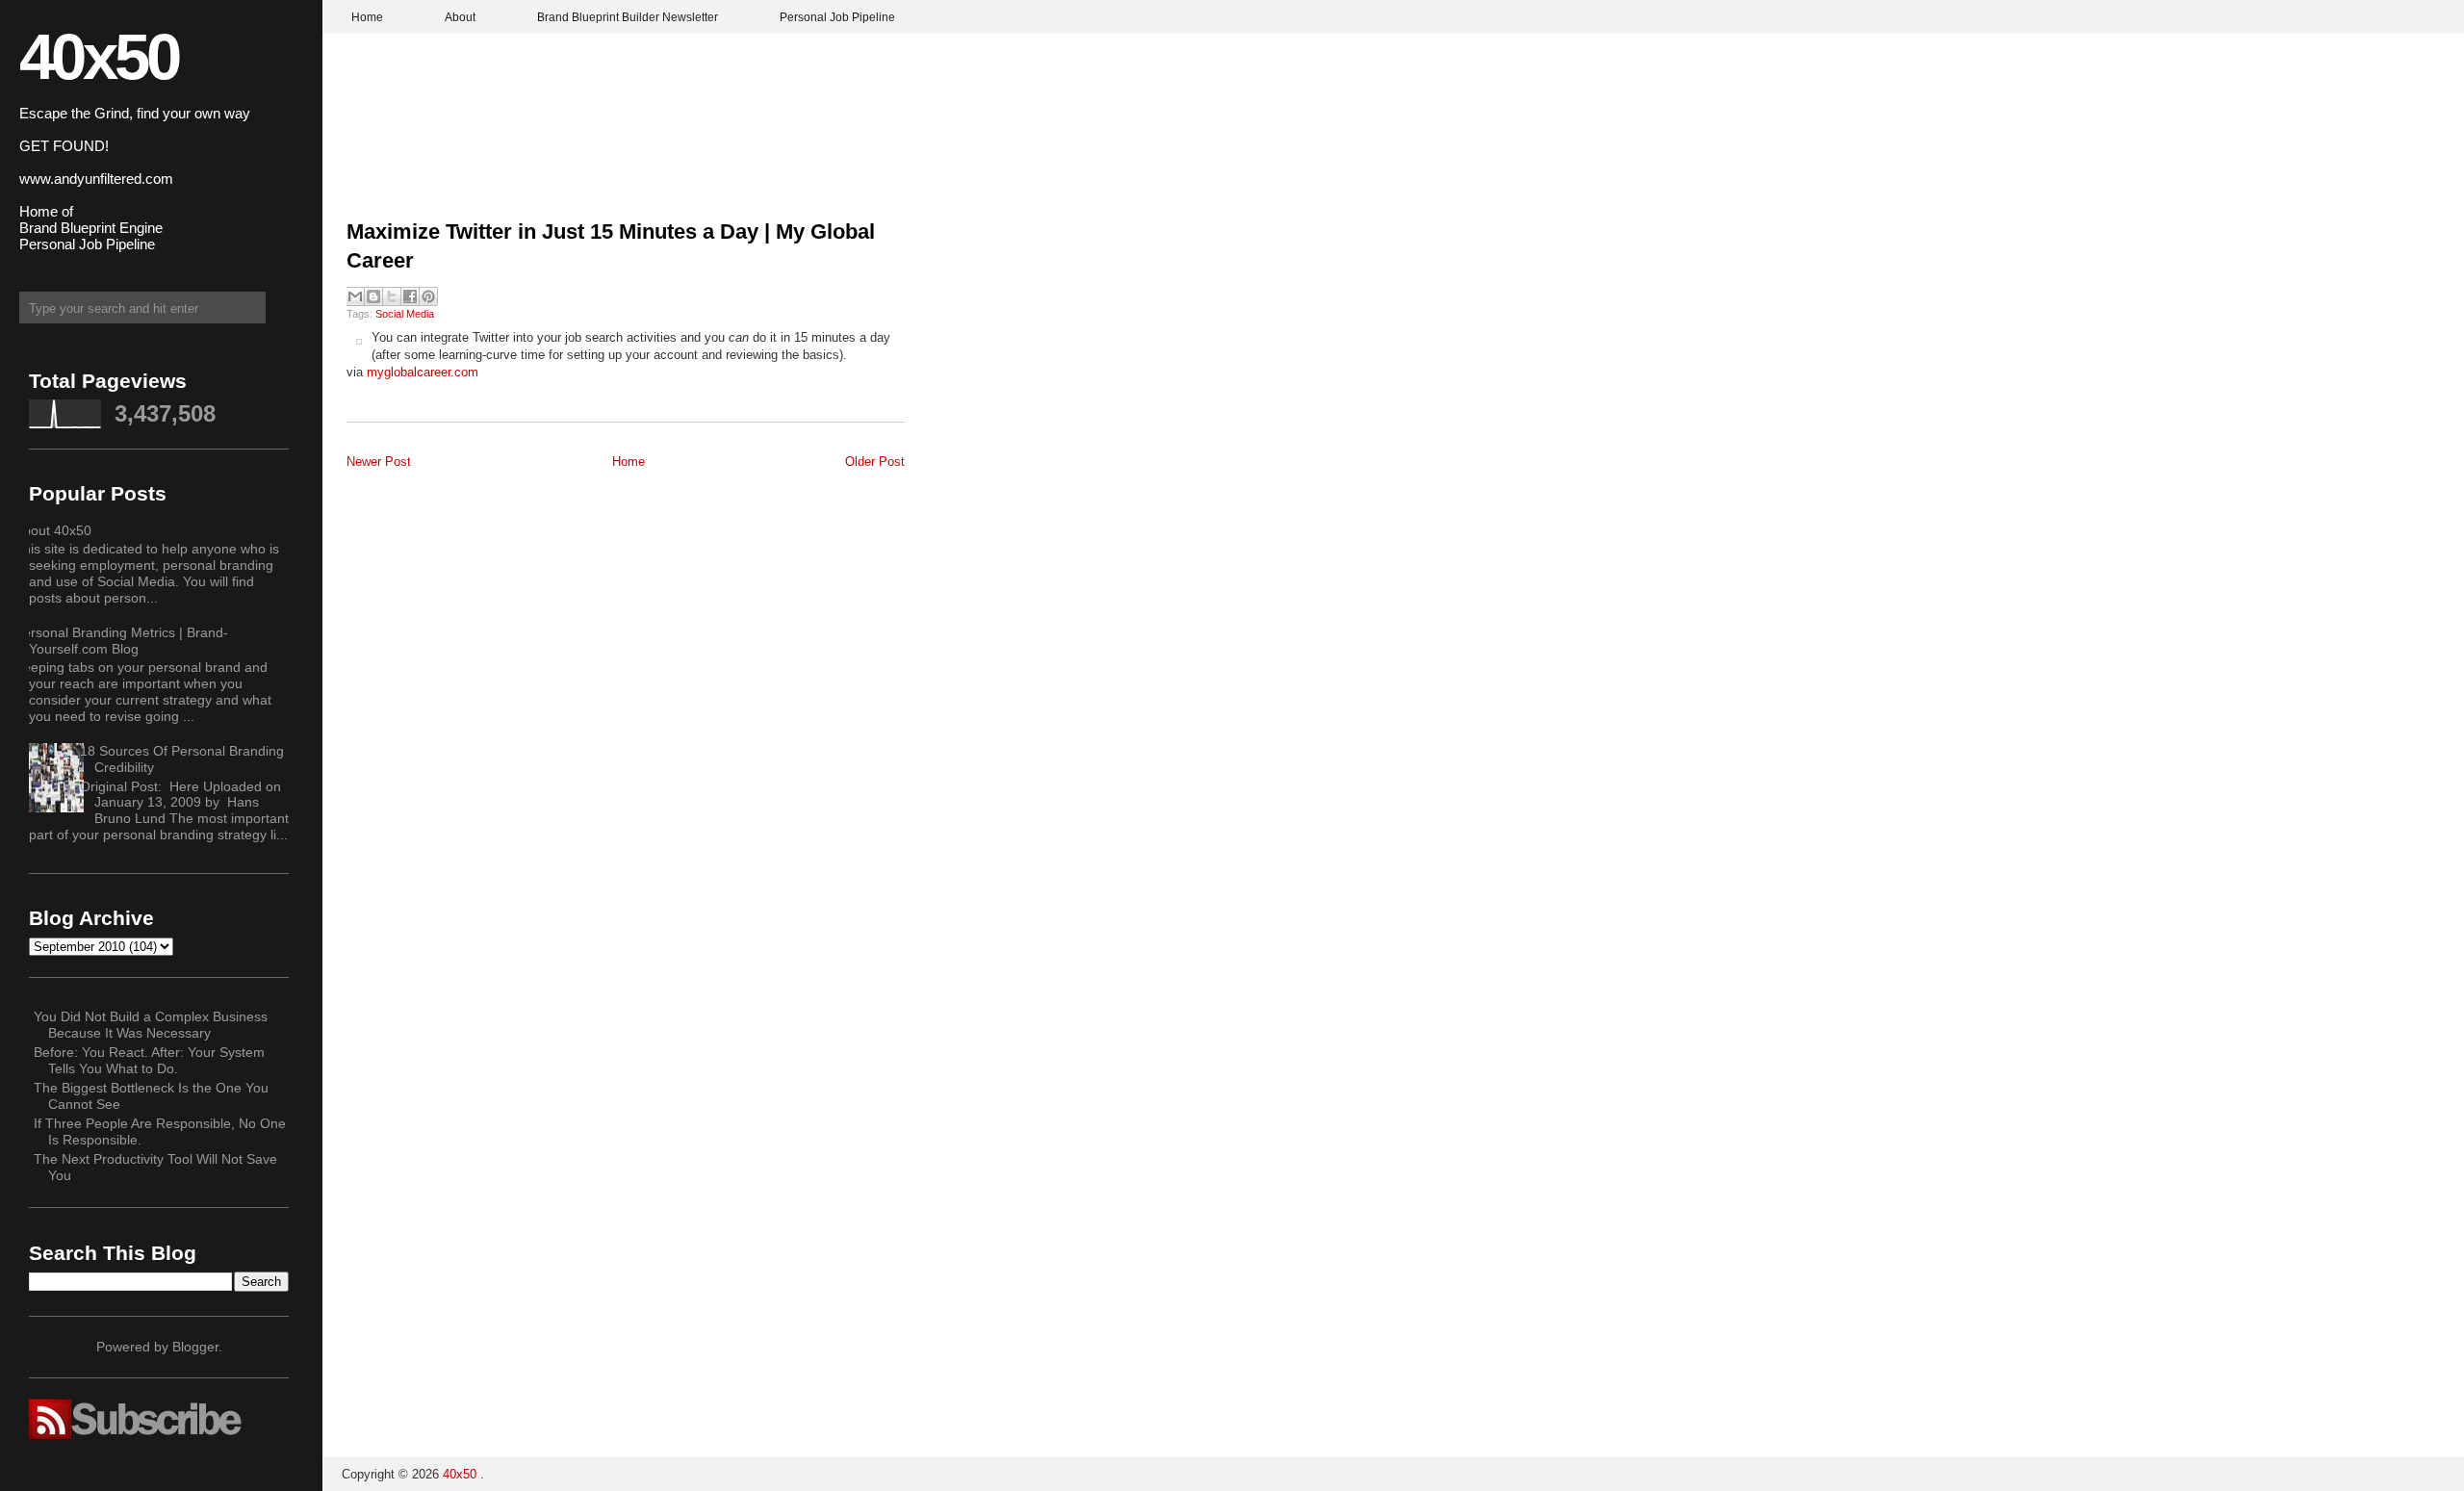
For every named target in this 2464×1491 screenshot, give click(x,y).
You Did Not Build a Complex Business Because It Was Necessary (151, 1025)
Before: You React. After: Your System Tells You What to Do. (149, 1060)
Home (367, 17)
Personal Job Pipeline (837, 17)
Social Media (405, 314)
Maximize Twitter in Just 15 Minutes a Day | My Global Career (611, 246)
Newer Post (379, 462)
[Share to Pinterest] (428, 296)
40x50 (99, 56)
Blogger (195, 1347)
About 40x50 (53, 530)
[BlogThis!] (373, 296)
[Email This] (355, 296)
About (460, 17)
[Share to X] (392, 296)
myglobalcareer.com (423, 372)
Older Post (875, 462)
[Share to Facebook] (410, 296)
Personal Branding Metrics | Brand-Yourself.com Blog (121, 641)
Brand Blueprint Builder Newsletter (628, 17)
